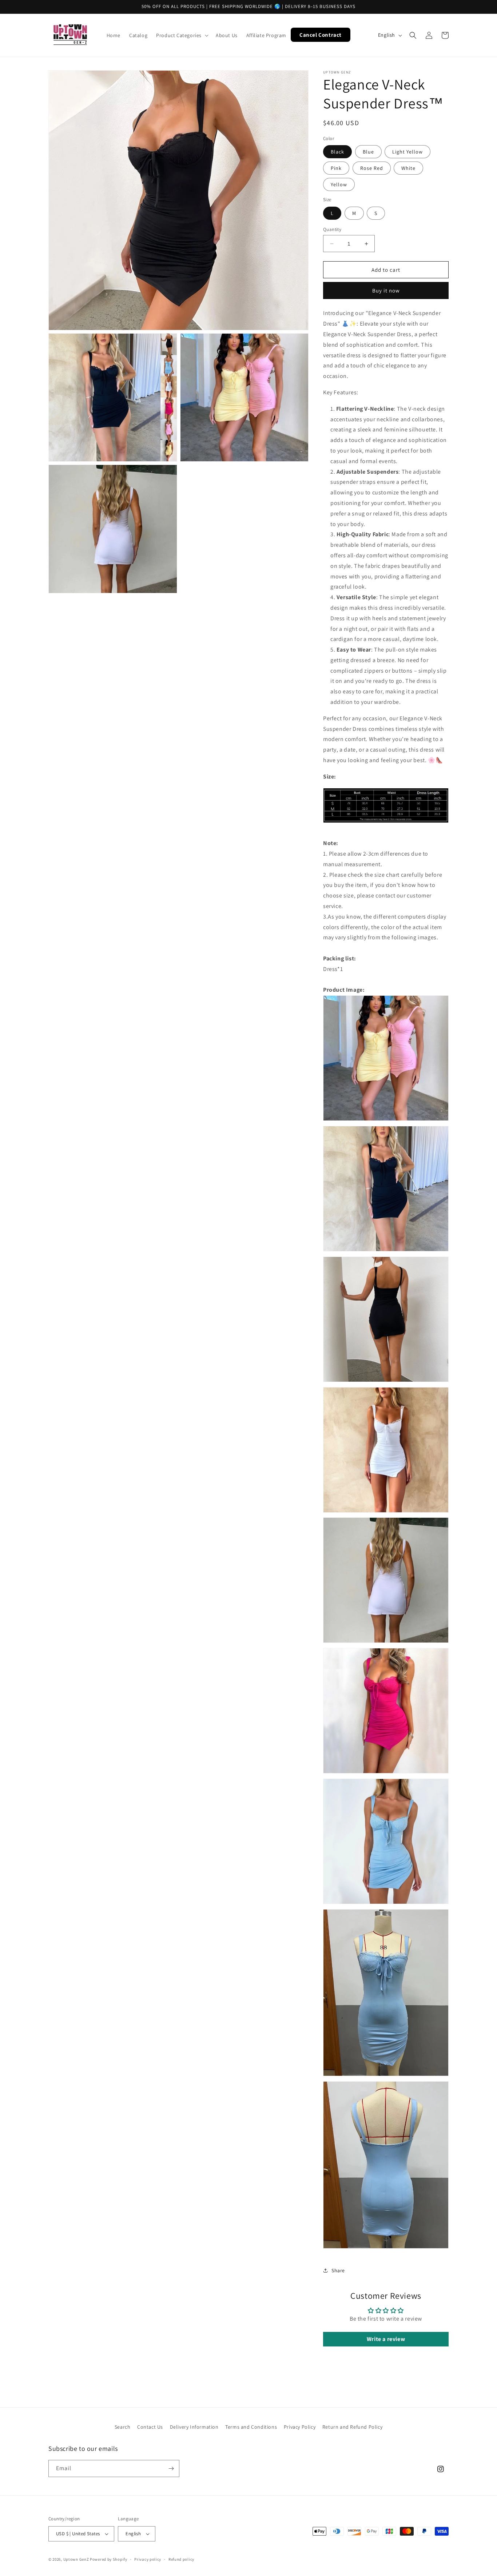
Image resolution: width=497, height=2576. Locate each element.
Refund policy (181, 2559)
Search (123, 2427)
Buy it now (386, 290)
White (408, 168)
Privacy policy (148, 2559)
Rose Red (372, 168)
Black (337, 152)
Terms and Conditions (251, 2427)
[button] (182, 35)
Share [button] (338, 2270)
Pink (336, 168)
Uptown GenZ (76, 2559)
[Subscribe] (171, 2468)
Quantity (332, 229)
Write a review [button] (386, 2339)
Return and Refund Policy (352, 2427)
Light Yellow (407, 152)
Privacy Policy (300, 2427)
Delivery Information (194, 2427)
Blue (368, 152)
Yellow (339, 184)
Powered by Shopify (109, 2559)
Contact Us (150, 2427)
